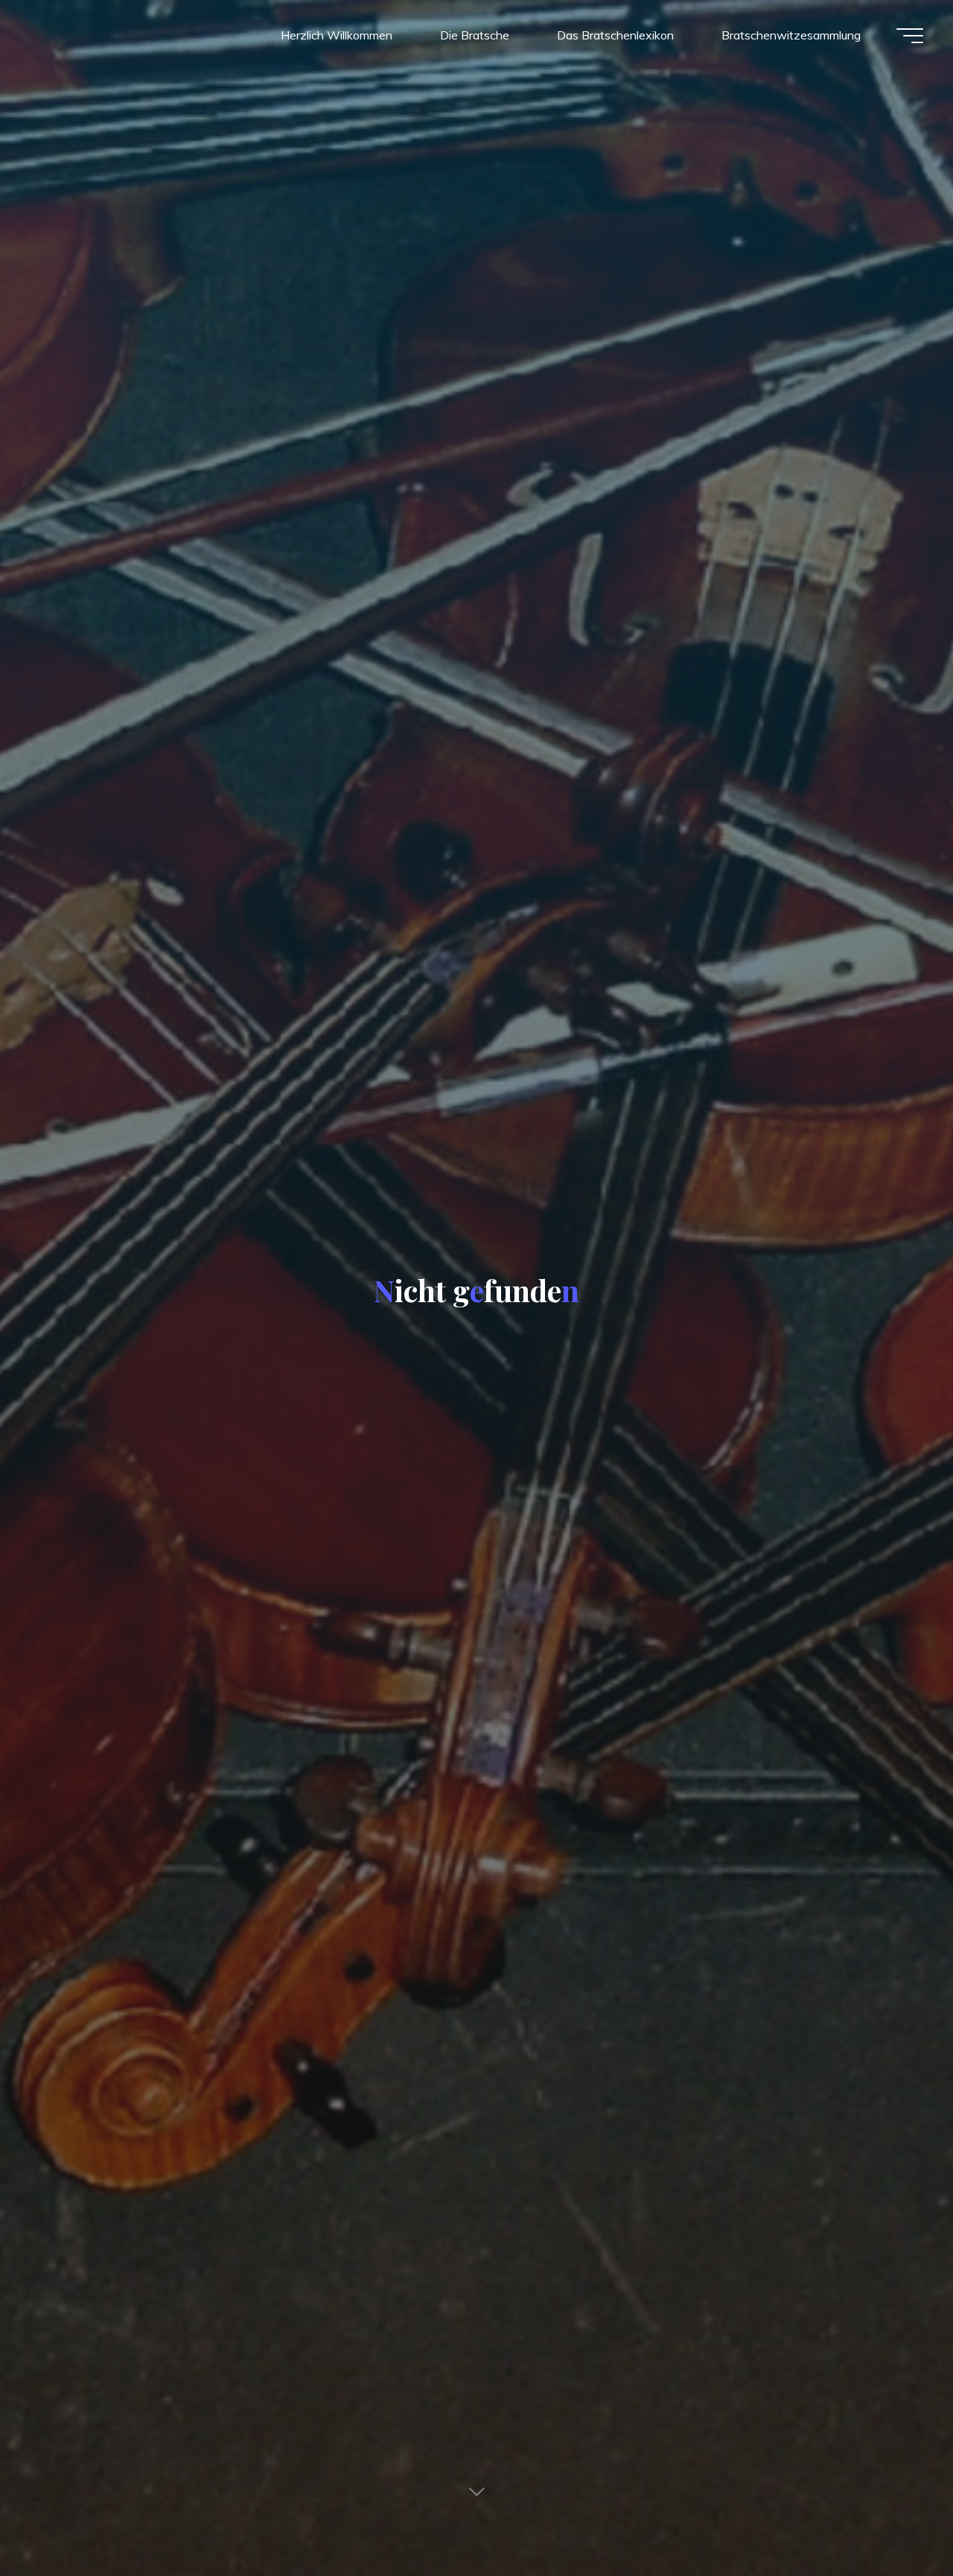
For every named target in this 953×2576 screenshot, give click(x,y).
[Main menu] (910, 36)
